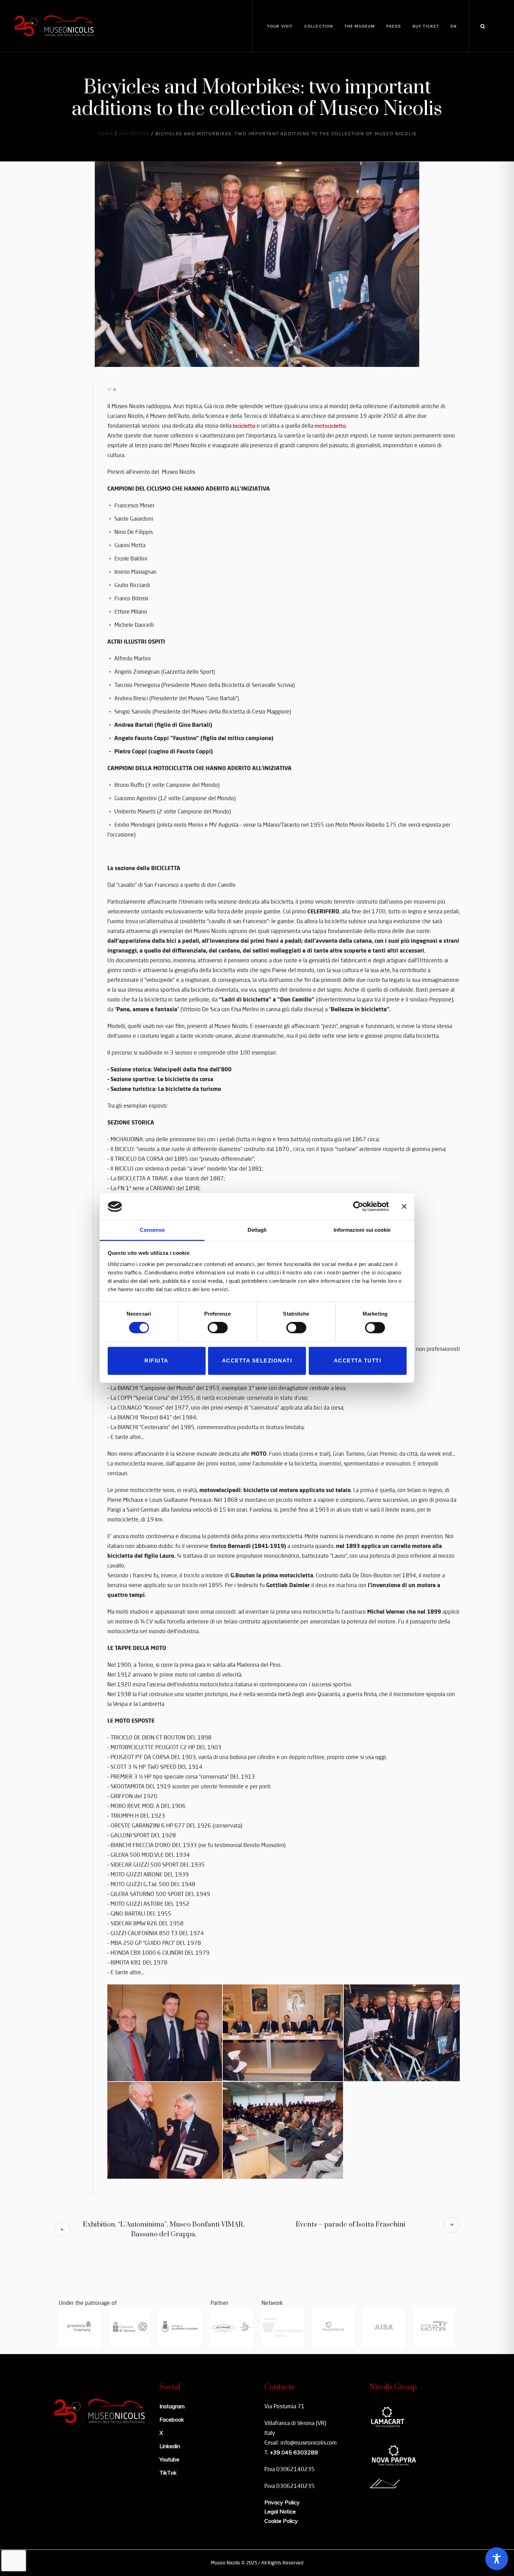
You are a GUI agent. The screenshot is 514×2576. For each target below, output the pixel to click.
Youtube (169, 2459)
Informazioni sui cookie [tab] (362, 1230)
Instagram (172, 2406)
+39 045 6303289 (294, 2452)
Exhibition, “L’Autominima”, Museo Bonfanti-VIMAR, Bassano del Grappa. (164, 2230)
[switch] (218, 1328)
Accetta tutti (358, 1361)
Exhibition (134, 134)
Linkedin (170, 2446)
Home (105, 134)
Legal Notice (280, 2511)
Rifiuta (156, 1361)
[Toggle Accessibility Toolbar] (497, 2559)
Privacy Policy (282, 2502)
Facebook (172, 2419)
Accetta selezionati (257, 1361)
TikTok (168, 2473)
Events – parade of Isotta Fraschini (351, 2225)
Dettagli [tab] (257, 1230)
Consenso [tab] (152, 1230)
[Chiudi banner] (404, 1207)
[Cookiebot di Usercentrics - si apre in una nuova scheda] (358, 1207)
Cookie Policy (281, 2521)
